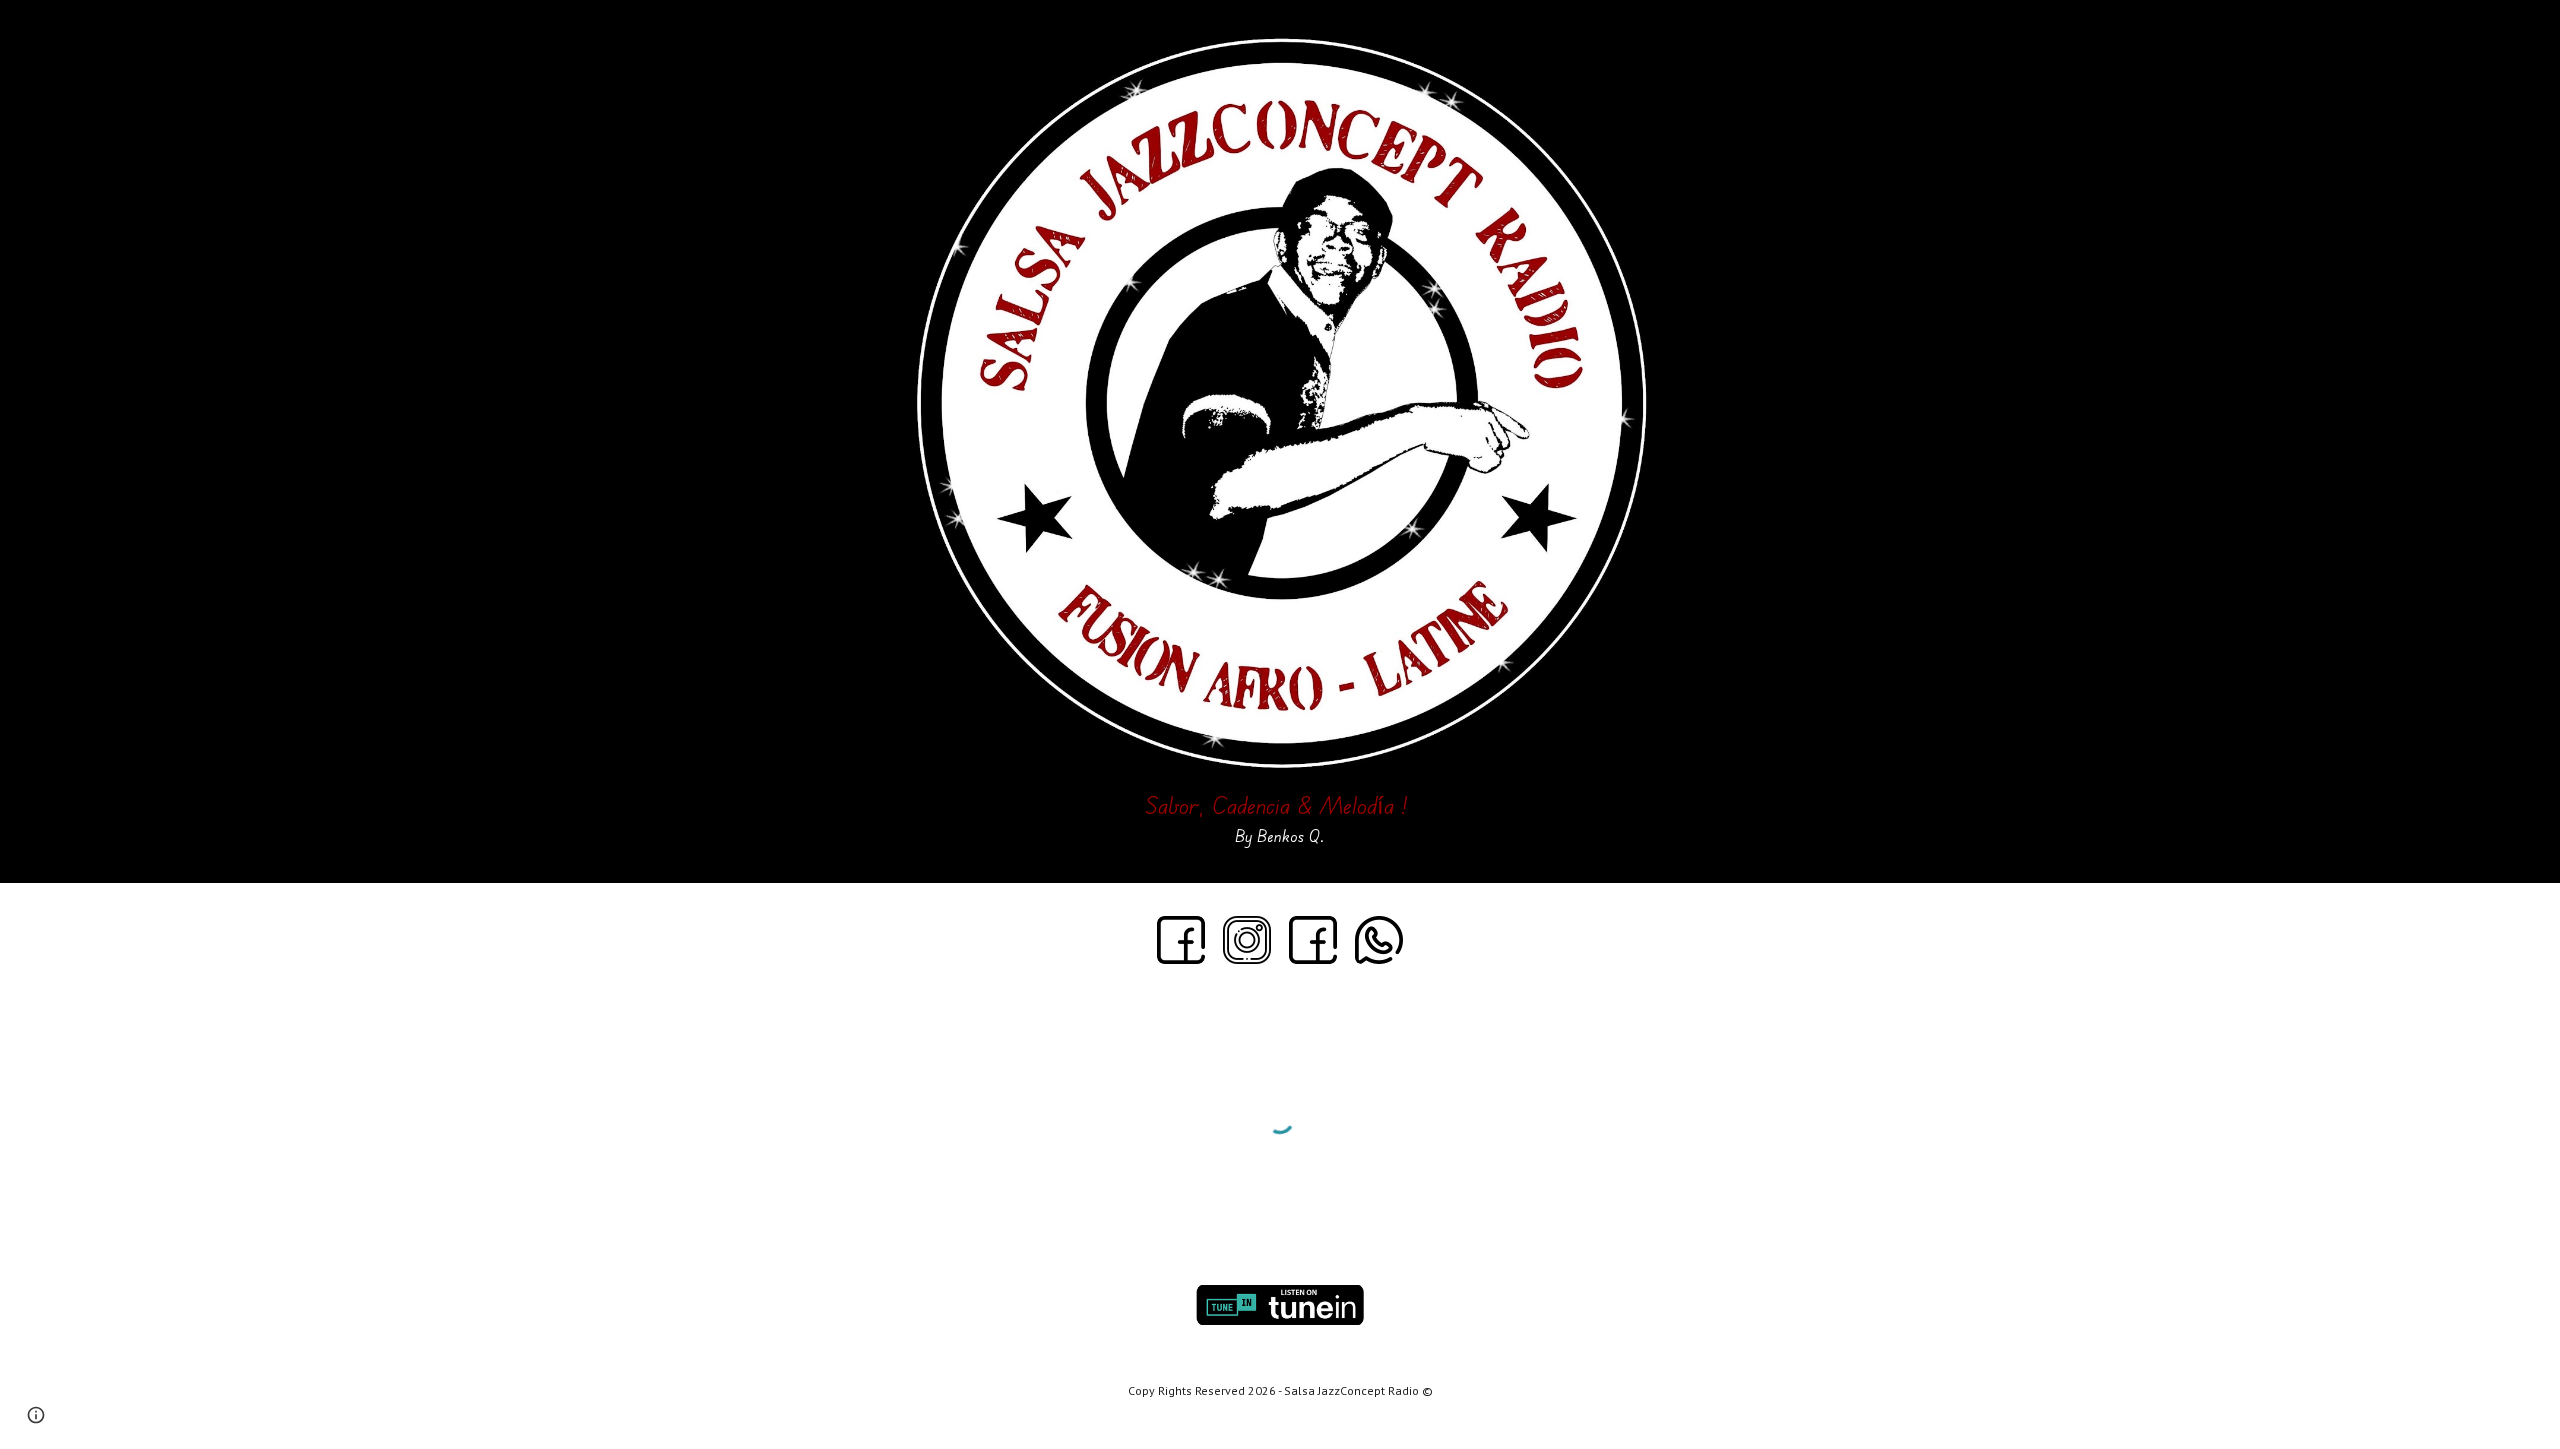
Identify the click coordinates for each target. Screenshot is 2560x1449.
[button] (36, 1415)
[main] (1280, 815)
